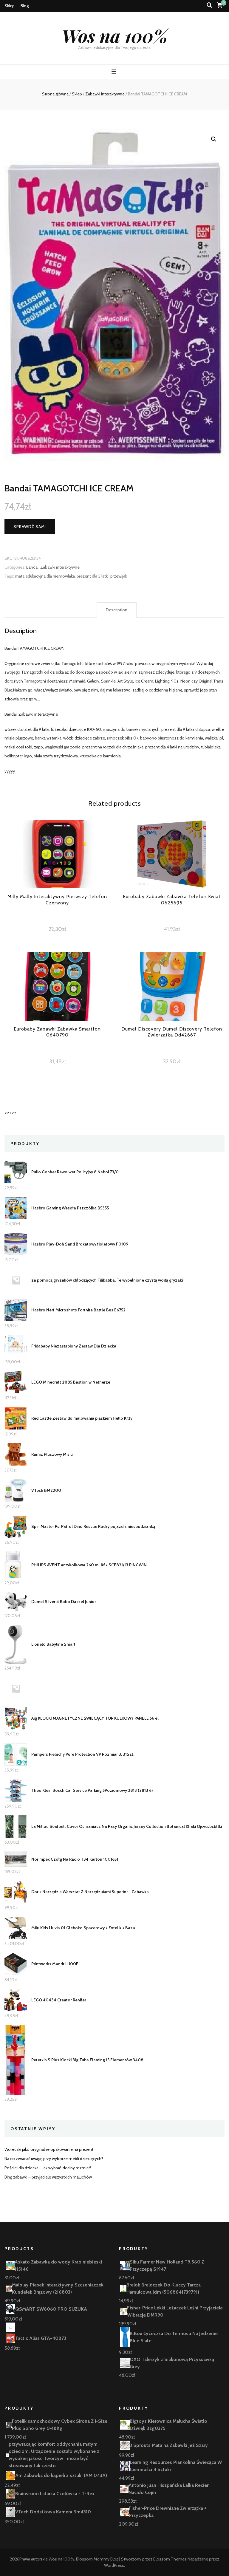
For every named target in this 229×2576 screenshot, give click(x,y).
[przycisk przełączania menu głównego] (115, 72)
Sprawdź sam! (30, 527)
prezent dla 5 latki (93, 576)
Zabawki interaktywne (60, 567)
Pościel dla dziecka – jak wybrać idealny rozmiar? (48, 2168)
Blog (25, 6)
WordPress (114, 2565)
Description (117, 610)
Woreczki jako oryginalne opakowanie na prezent (49, 2149)
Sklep (10, 6)
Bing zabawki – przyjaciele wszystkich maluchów (48, 2177)
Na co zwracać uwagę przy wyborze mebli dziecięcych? (54, 2159)
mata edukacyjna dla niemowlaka (45, 576)
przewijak (119, 576)
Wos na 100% (115, 35)
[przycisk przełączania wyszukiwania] (209, 5)
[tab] (117, 610)
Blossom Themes (170, 2559)
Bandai (32, 567)
